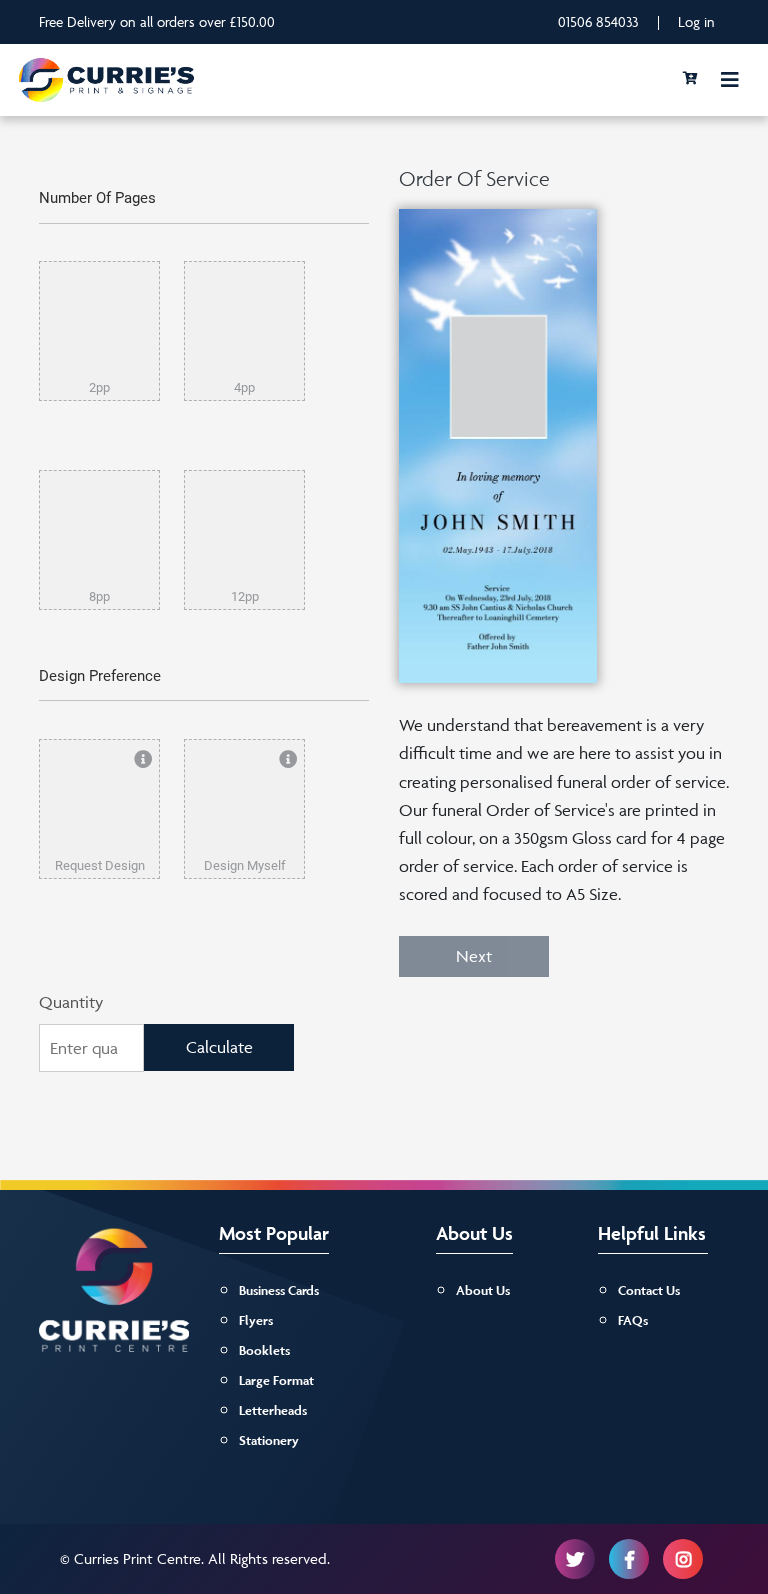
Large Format (276, 1380)
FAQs (633, 1320)
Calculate (219, 1047)
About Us (483, 1290)
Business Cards (279, 1290)
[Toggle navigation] (730, 80)
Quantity (71, 1002)
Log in (696, 21)
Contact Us (649, 1290)
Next (474, 956)
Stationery (269, 1440)
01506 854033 (598, 21)
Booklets (264, 1350)
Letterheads (273, 1410)
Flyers (256, 1320)
